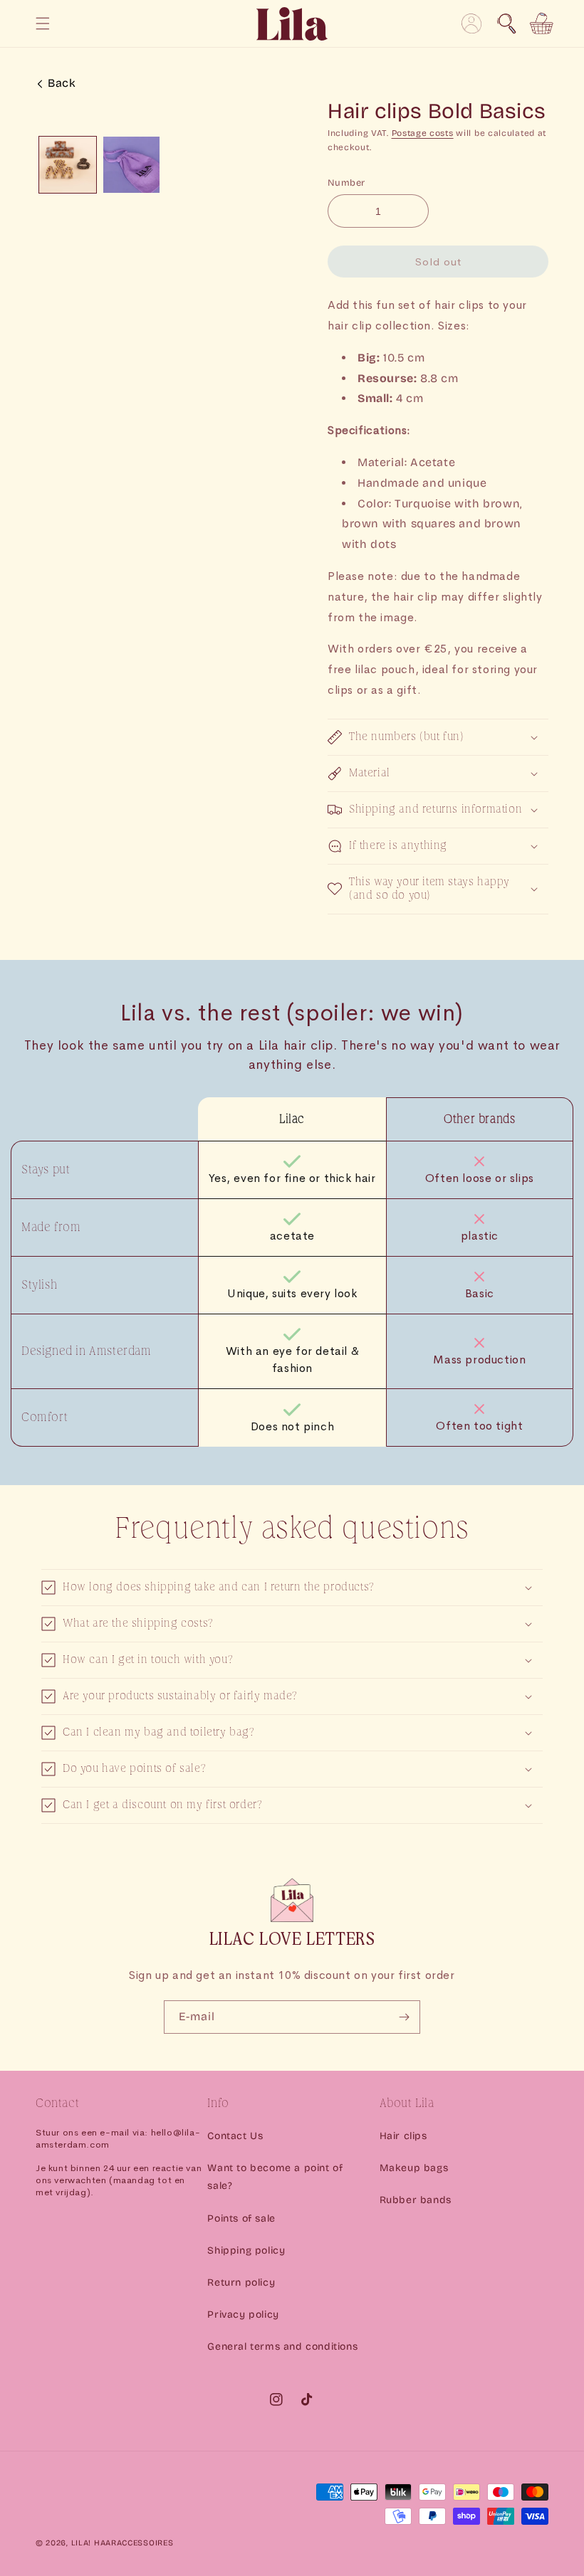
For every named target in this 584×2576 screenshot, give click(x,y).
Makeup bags (414, 2168)
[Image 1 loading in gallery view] (68, 165)
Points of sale (241, 2218)
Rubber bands (416, 2200)
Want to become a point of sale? (275, 2177)
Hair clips (403, 2136)
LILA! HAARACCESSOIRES (122, 2543)
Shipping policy (246, 2250)
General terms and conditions (282, 2347)
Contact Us (235, 2136)
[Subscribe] (404, 2017)
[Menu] (43, 23)
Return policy (241, 2282)
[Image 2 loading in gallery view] (132, 165)
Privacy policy (243, 2314)
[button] (506, 23)
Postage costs (423, 133)
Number (346, 183)
